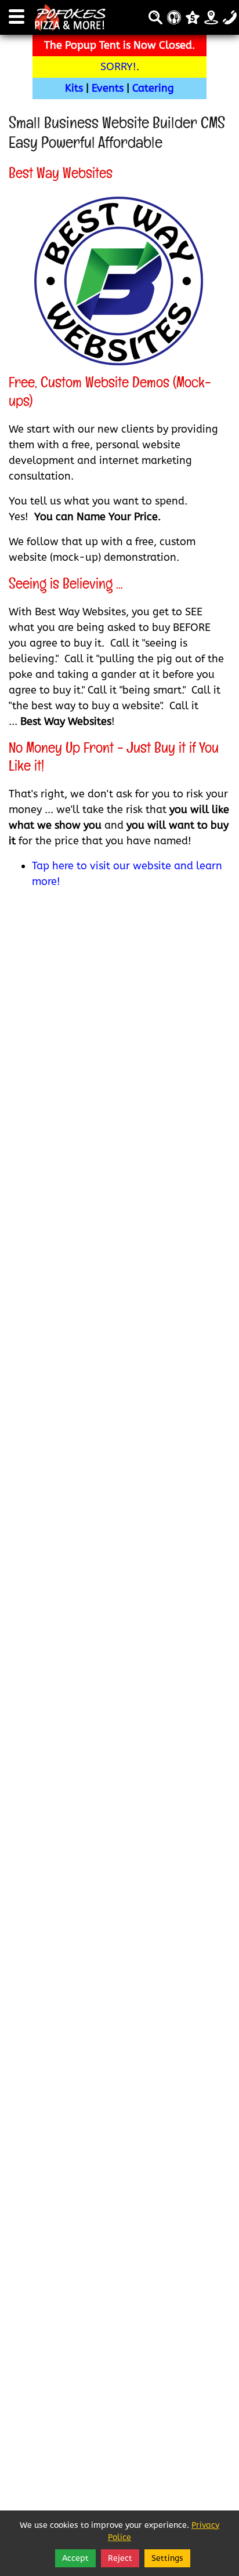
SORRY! (118, 67)
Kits (74, 88)
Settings (167, 2558)
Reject (120, 2558)
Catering (153, 88)
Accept (75, 2558)
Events (108, 88)
